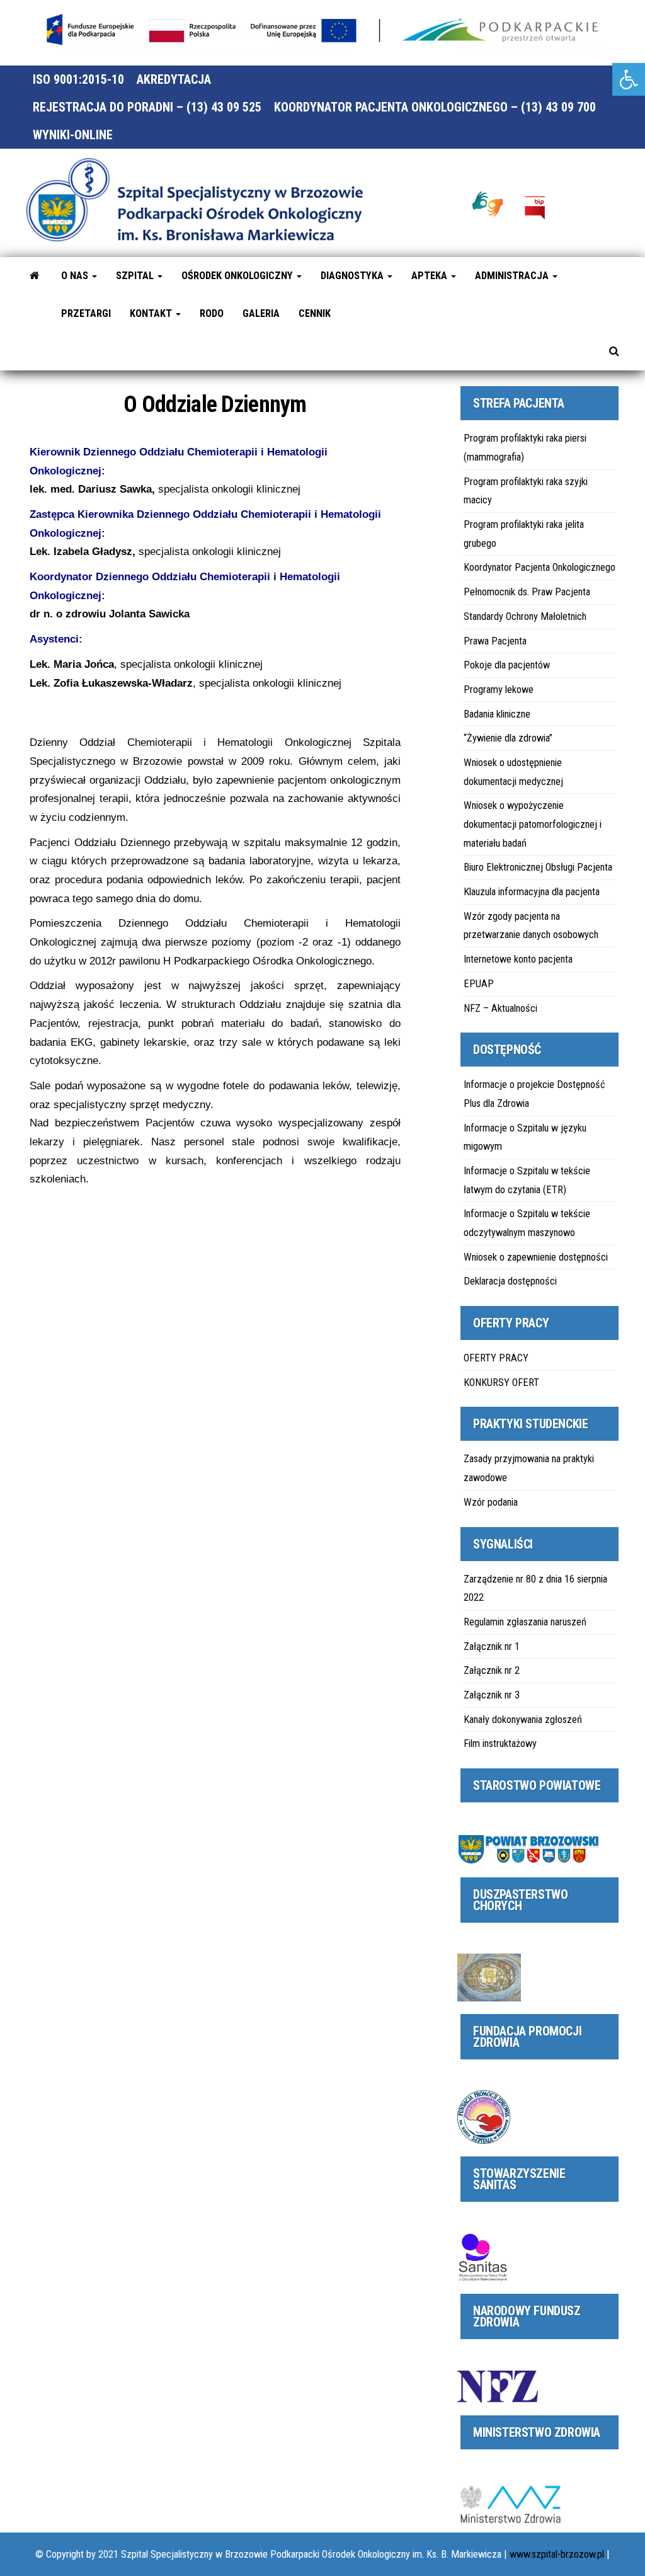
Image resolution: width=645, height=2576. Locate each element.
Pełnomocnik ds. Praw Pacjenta (527, 592)
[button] (629, 79)
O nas (76, 276)
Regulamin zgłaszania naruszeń (525, 1622)
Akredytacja (174, 79)
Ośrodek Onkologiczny (238, 276)
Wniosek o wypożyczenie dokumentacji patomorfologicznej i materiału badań (533, 824)
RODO (212, 313)
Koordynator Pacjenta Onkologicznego (539, 567)
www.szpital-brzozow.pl (557, 2554)
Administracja (513, 276)
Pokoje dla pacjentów (507, 665)
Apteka (431, 276)
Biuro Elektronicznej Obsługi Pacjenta (538, 867)
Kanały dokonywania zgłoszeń (523, 1720)
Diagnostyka (353, 276)
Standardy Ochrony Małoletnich (525, 616)
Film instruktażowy (500, 1743)
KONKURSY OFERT (501, 1382)
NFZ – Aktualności (500, 1008)
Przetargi (86, 313)
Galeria (261, 313)
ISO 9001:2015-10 (78, 79)
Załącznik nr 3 (492, 1695)
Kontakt (152, 313)
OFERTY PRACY (496, 1358)
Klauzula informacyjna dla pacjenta (532, 892)
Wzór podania (491, 1502)
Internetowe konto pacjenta (518, 959)
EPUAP (479, 984)
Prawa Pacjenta (495, 641)
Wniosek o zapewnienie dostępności (536, 1257)
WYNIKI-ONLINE (73, 135)
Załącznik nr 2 (492, 1670)
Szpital (136, 276)
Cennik (315, 313)
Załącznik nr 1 (492, 1646)
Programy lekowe (499, 690)
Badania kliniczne (497, 714)
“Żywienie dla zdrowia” (508, 738)
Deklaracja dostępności (510, 1281)
